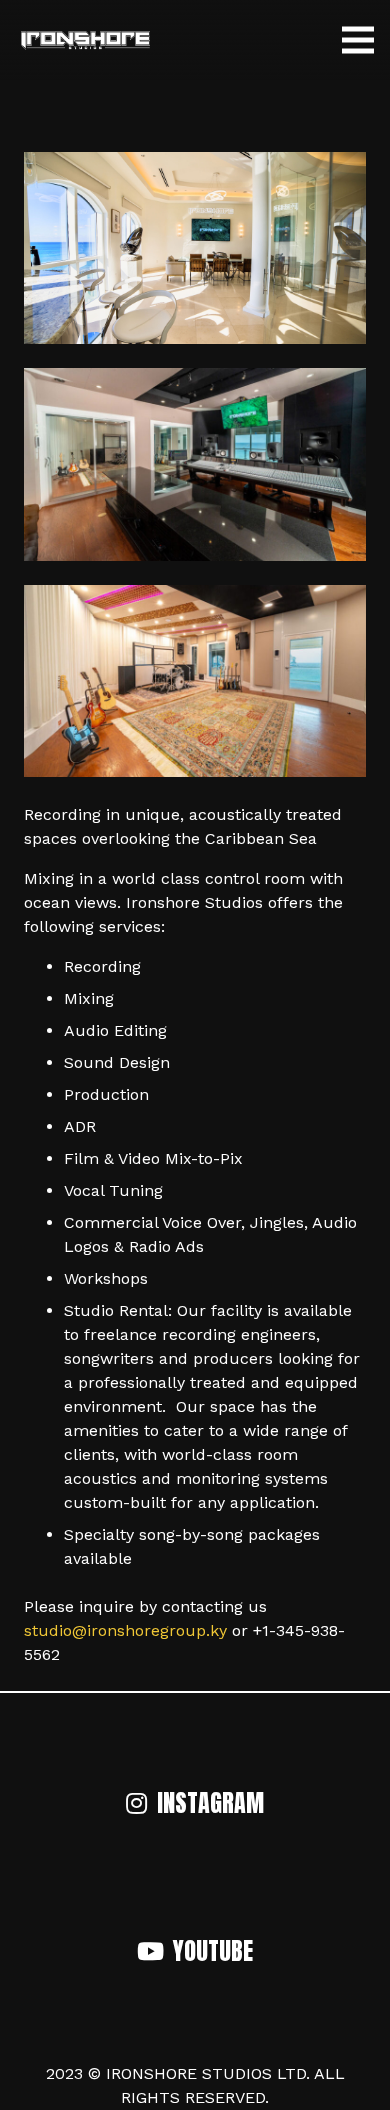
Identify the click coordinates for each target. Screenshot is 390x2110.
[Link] (85, 40)
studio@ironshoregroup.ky (125, 1630)
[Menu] (358, 40)
